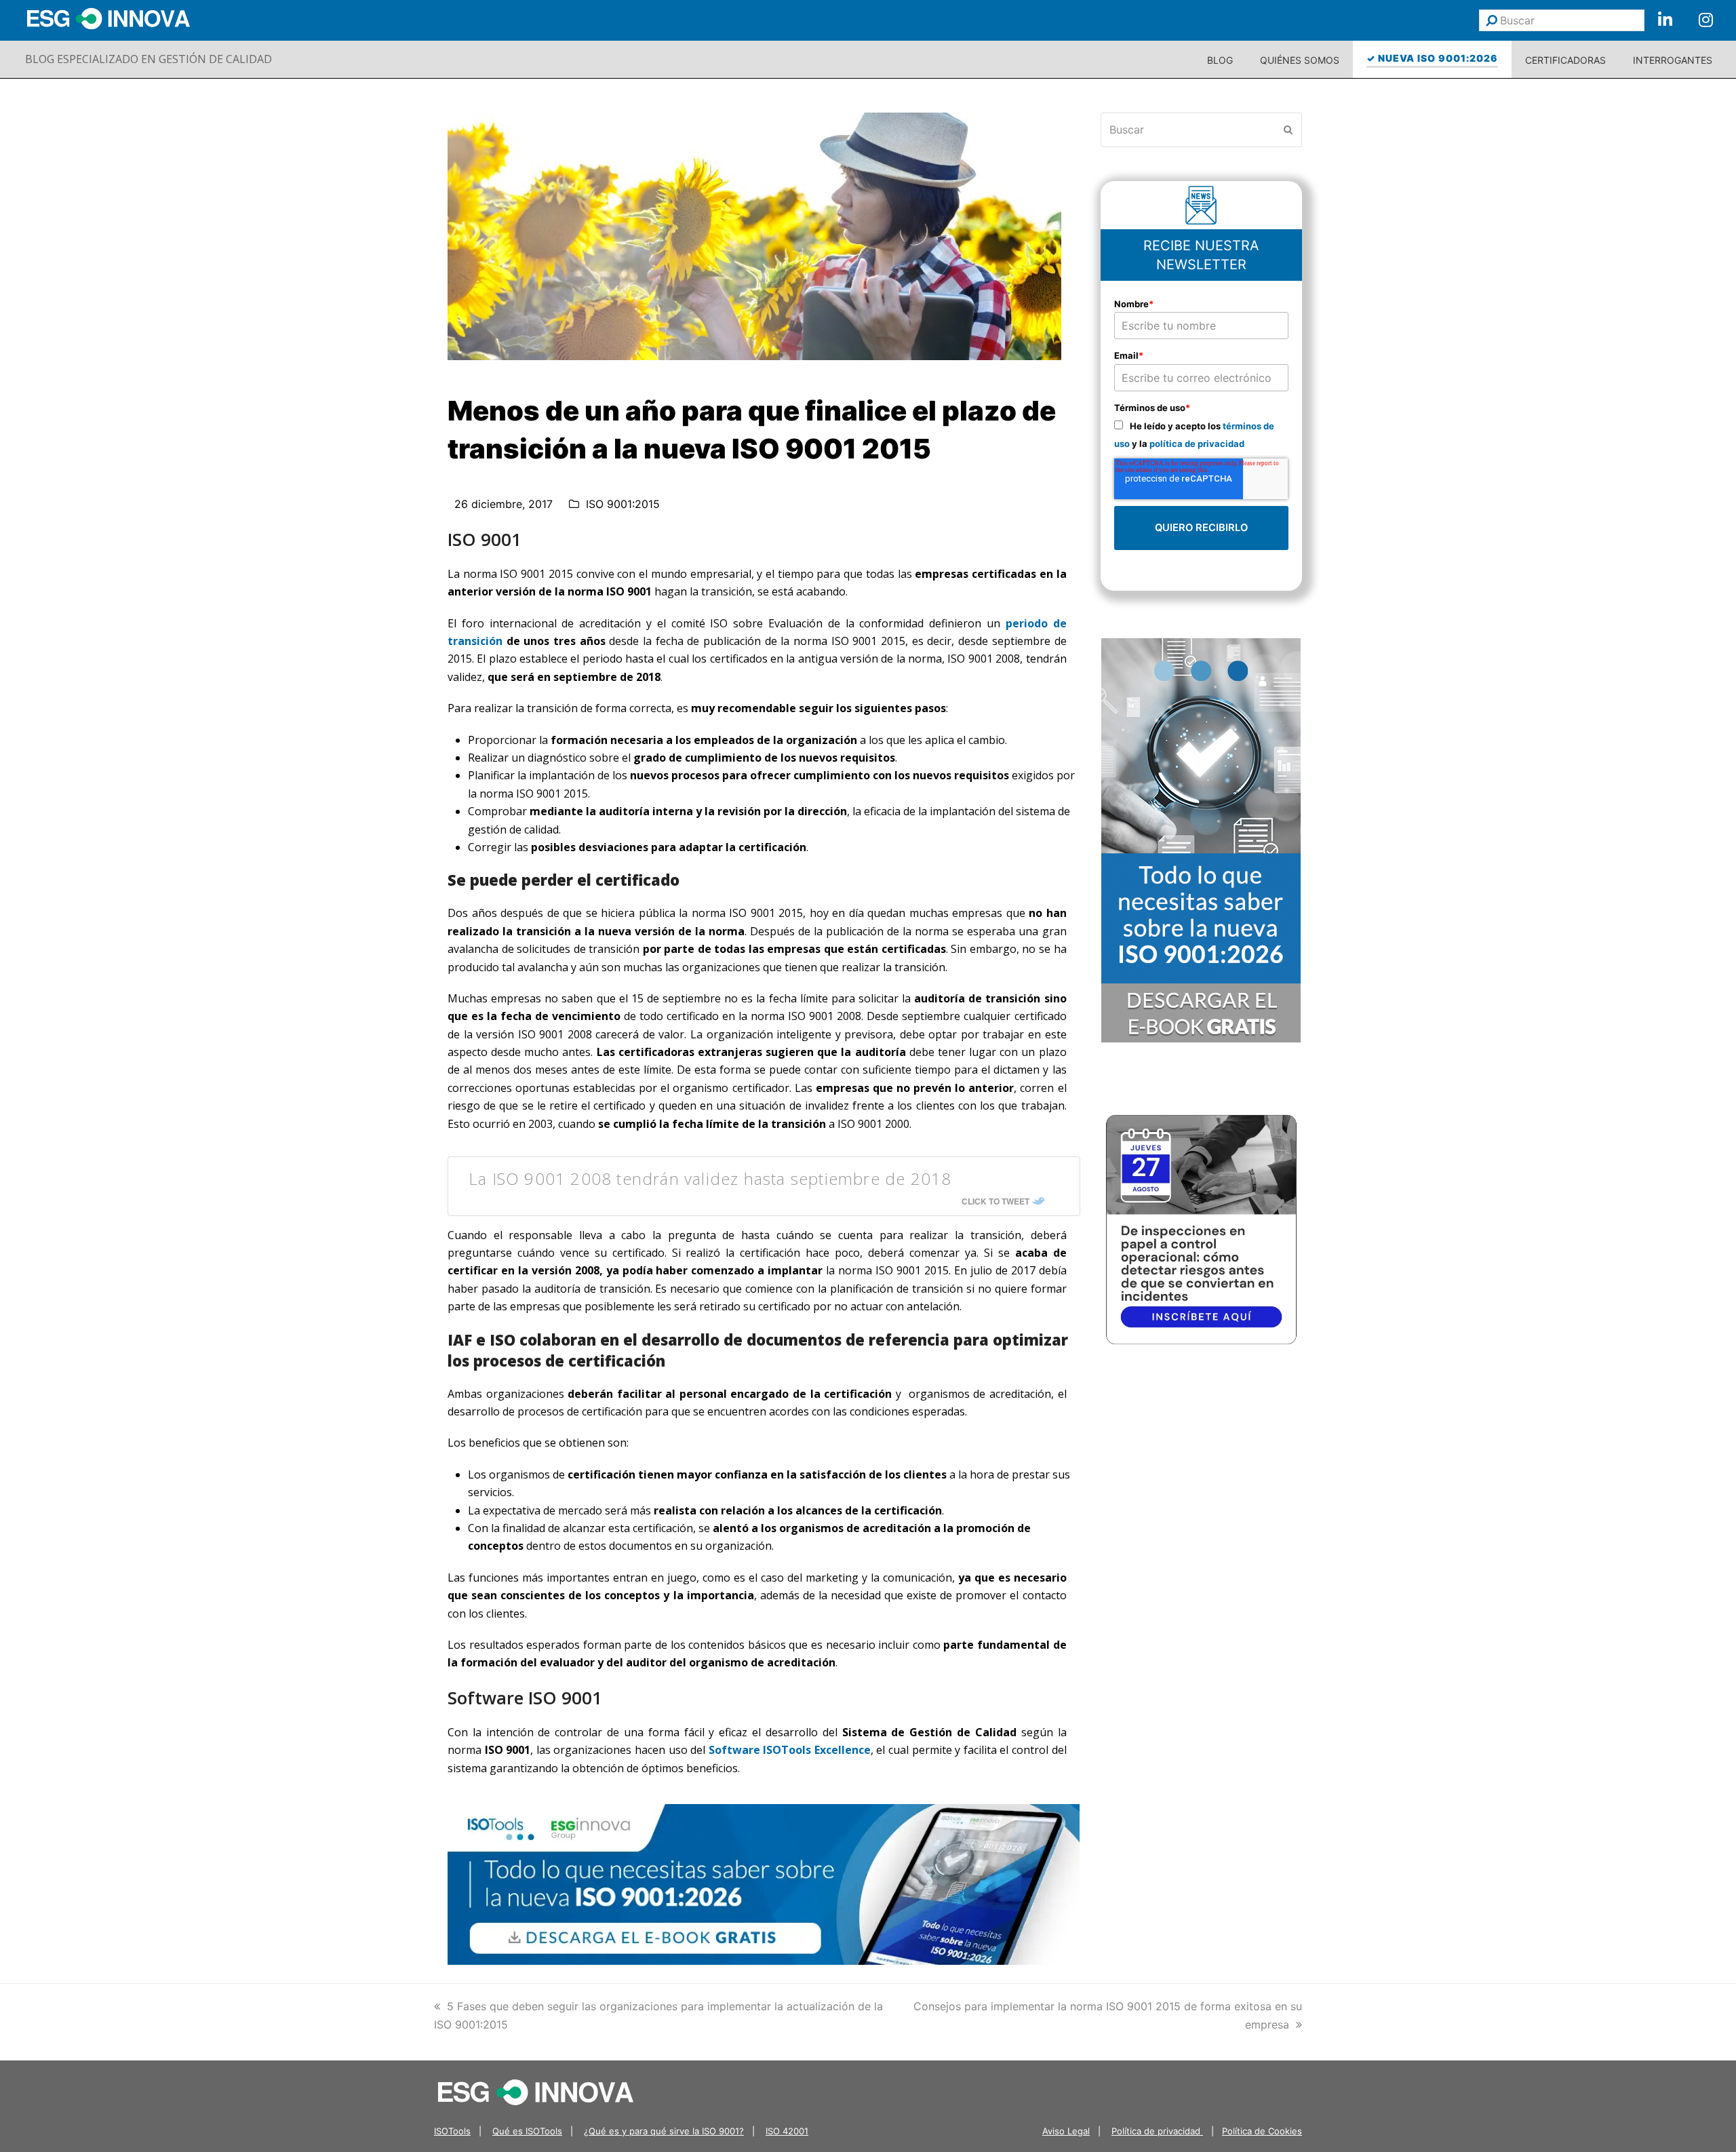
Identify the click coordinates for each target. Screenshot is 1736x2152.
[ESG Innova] (536, 2091)
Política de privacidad (1157, 2131)
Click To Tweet (995, 1201)
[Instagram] (1705, 20)
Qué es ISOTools (527, 2131)
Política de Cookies (1262, 2131)
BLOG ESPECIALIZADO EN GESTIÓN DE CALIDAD (149, 59)
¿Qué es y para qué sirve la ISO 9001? (664, 2131)
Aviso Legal (1066, 2131)
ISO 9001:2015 (623, 504)
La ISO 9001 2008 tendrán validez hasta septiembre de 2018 (710, 1178)
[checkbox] (1202, 434)
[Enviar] (1492, 20)
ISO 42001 (787, 2131)
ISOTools (452, 2131)
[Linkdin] (1665, 20)
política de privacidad (1197, 444)
